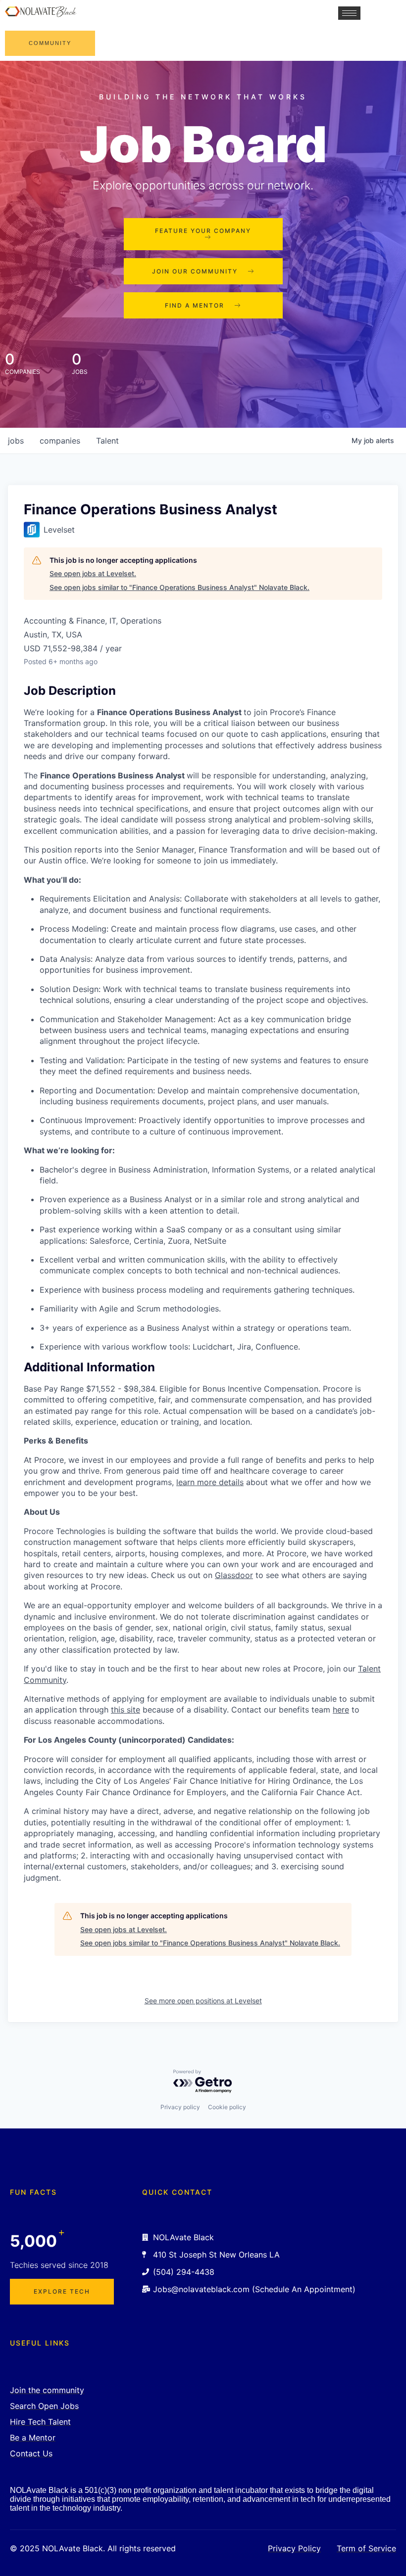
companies (60, 441)
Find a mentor (195, 305)
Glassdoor (234, 1575)
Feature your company (203, 231)
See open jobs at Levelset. (93, 573)
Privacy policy (180, 2107)
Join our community (195, 271)
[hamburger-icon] (349, 13)
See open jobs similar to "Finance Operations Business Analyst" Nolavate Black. (179, 587)
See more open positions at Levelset (203, 2001)
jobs (16, 441)
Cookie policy (227, 2107)
